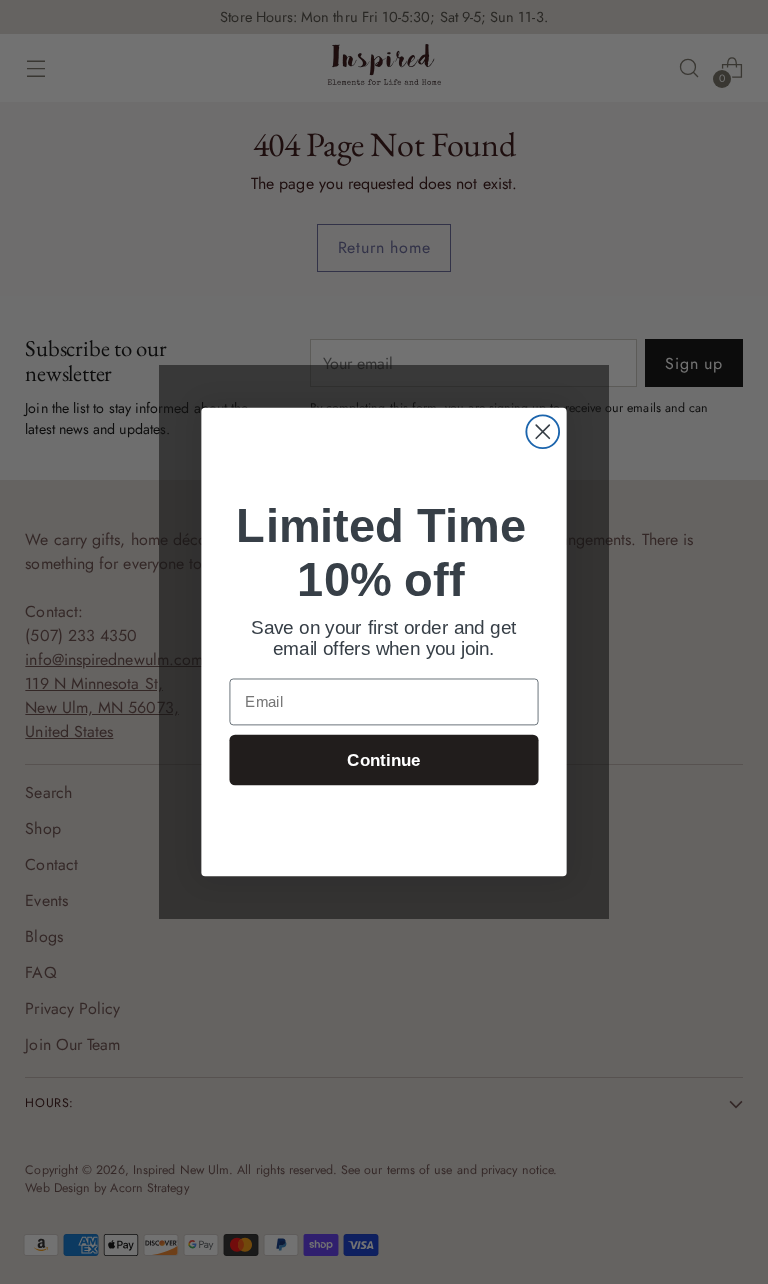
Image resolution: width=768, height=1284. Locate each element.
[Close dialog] (542, 431)
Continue (383, 760)
